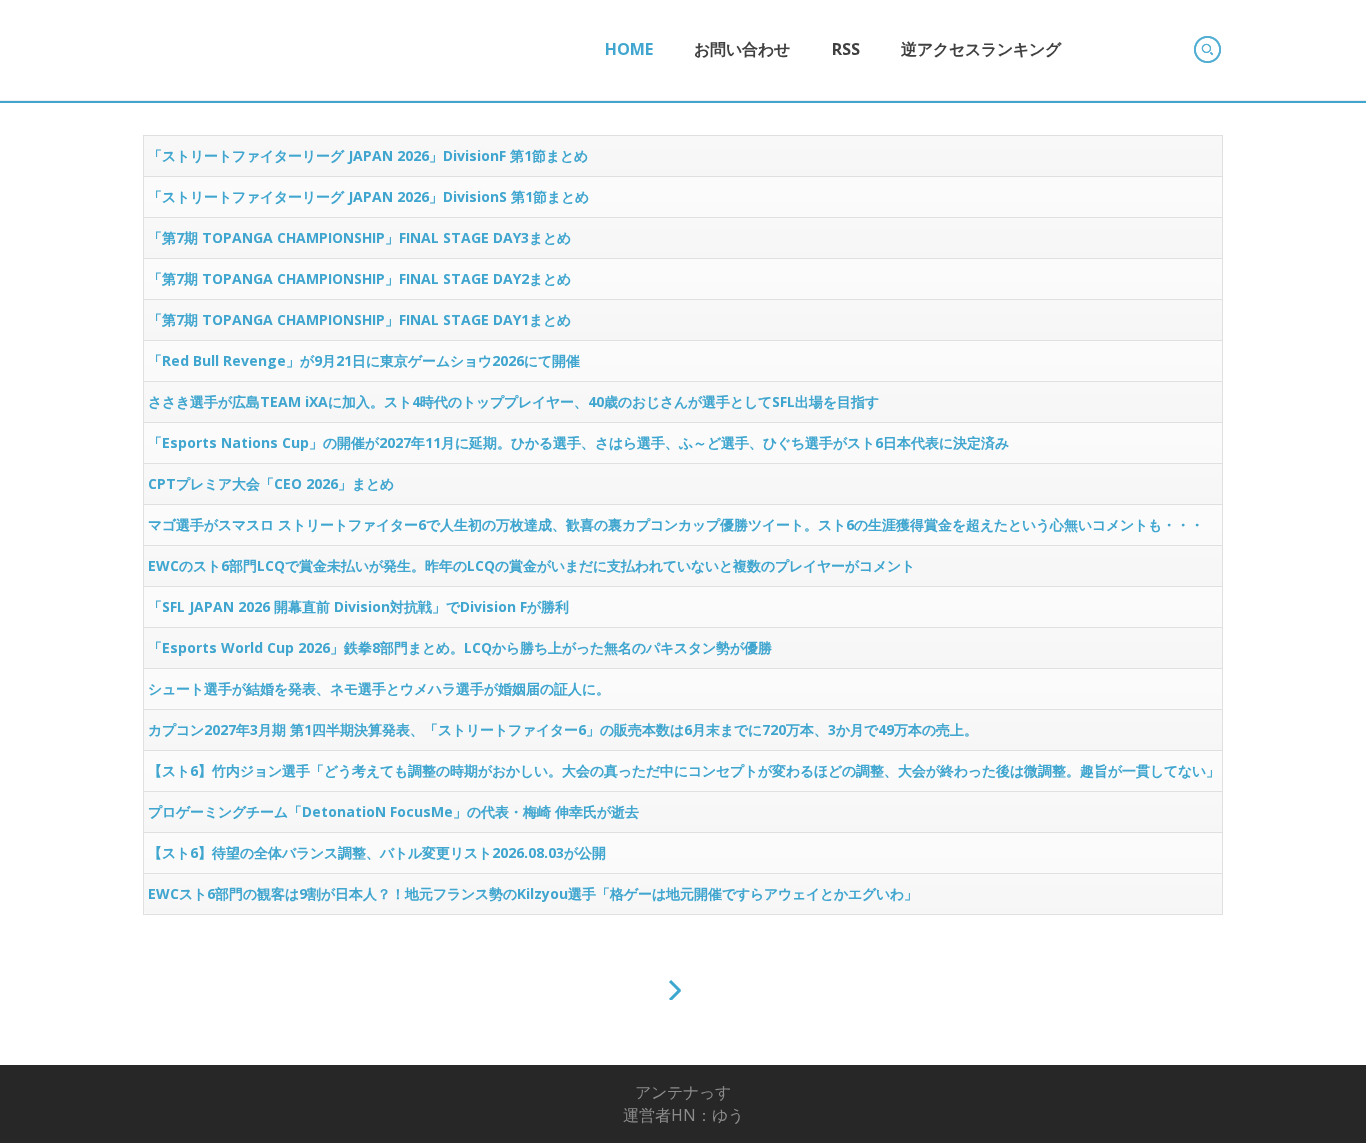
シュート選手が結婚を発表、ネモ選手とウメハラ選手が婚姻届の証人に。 (379, 688)
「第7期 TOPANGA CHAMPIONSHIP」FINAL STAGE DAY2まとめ (359, 278)
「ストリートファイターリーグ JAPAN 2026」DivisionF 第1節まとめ (368, 155)
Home (629, 49)
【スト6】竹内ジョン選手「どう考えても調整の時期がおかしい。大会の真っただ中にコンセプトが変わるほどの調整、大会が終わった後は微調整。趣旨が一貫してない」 (684, 770)
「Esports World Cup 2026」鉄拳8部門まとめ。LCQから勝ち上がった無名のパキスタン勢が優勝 (460, 647)
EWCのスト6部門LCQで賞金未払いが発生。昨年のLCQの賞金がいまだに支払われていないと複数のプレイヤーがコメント (531, 565)
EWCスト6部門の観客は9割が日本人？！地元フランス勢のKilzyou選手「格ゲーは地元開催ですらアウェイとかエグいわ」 (533, 893)
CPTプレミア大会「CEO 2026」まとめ (271, 483)
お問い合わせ (742, 49)
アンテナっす (683, 1092)
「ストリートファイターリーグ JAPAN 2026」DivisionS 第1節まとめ (368, 196)
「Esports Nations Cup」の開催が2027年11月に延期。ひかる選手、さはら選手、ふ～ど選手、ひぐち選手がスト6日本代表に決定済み (578, 442)
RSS (846, 49)
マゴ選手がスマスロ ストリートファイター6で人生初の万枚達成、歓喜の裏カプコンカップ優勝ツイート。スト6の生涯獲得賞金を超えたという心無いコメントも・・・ (676, 524)
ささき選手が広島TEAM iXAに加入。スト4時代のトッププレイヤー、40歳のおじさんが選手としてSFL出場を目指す (513, 401)
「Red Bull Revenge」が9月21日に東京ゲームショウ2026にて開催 (364, 360)
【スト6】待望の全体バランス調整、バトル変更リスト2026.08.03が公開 (377, 852)
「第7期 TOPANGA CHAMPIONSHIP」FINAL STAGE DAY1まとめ (359, 319)
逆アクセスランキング (981, 49)
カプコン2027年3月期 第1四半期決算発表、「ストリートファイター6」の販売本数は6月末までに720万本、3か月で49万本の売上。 (563, 729)
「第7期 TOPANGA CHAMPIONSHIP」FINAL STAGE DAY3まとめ (359, 237)
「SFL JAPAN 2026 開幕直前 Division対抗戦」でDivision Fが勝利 (358, 606)
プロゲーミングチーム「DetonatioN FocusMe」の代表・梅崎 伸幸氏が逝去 (393, 811)
